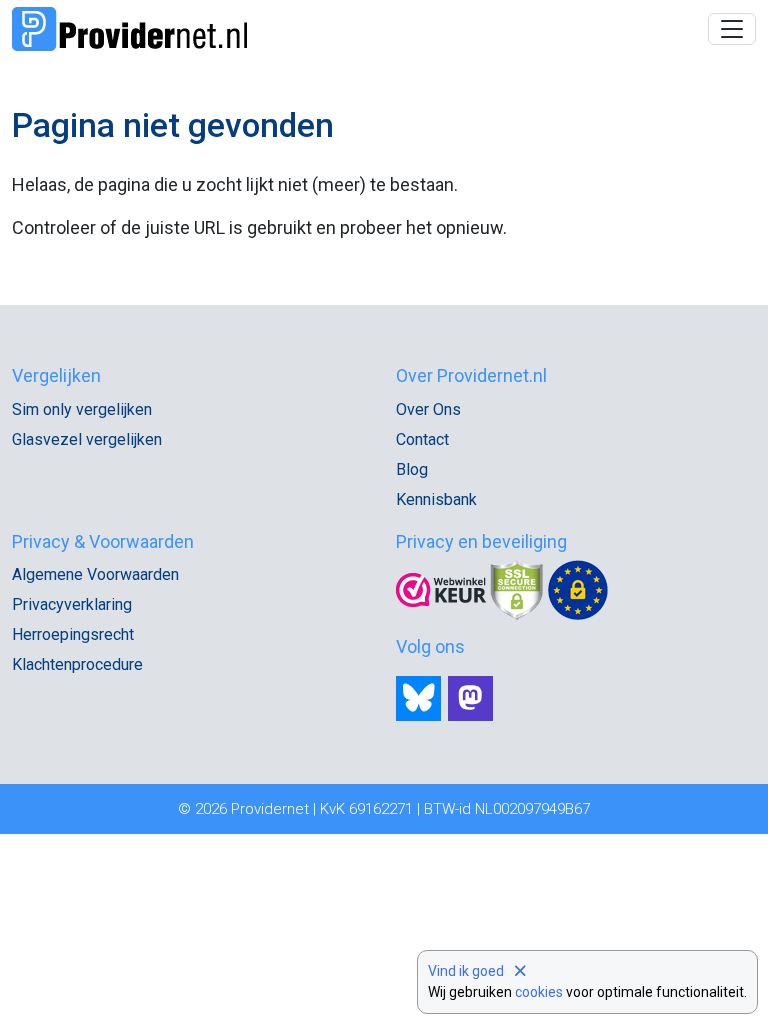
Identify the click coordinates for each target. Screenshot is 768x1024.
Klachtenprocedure (77, 664)
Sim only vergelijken (82, 409)
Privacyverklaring (72, 604)
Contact (422, 439)
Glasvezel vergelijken (87, 439)
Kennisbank (436, 499)
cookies (539, 992)
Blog (412, 469)
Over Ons (428, 409)
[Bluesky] (418, 698)
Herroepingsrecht (73, 634)
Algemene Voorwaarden (95, 574)
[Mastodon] (470, 698)
